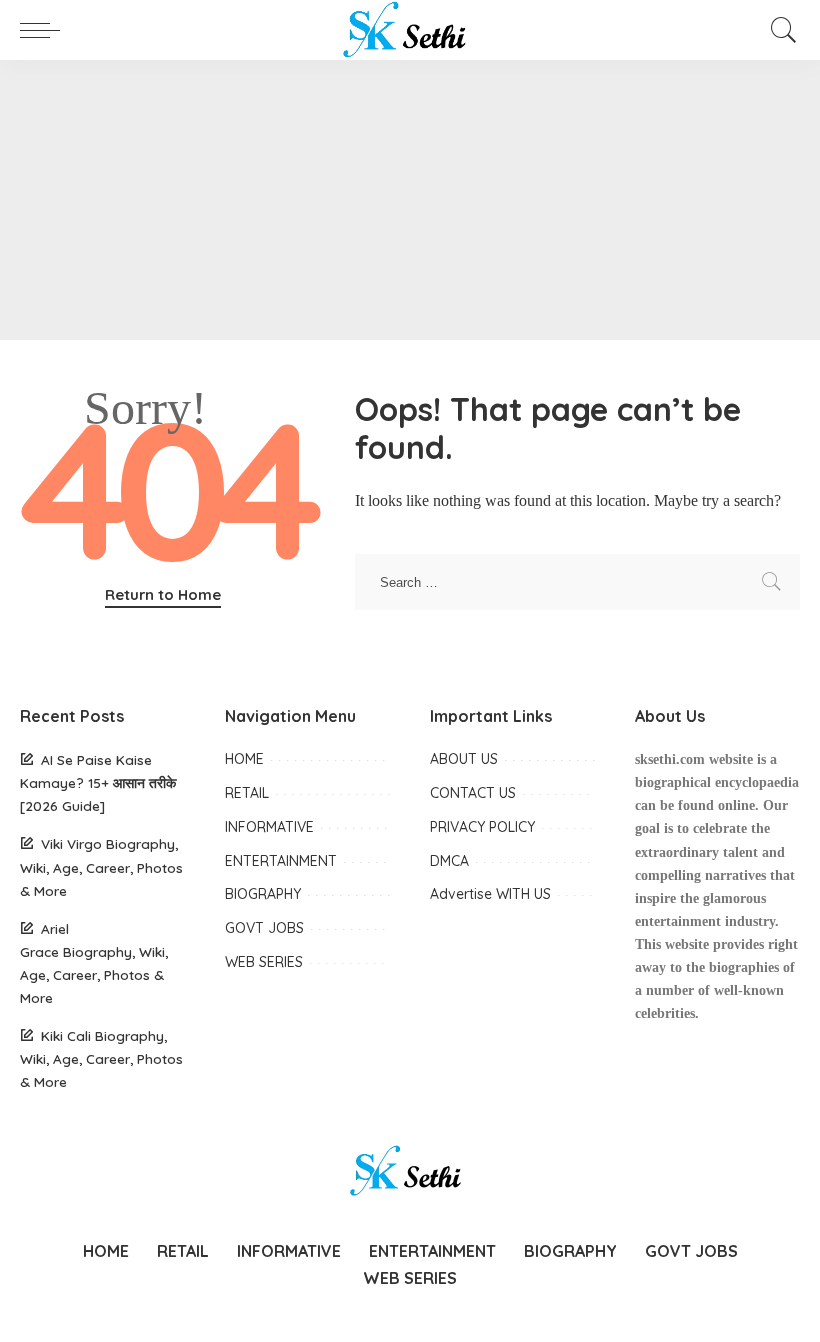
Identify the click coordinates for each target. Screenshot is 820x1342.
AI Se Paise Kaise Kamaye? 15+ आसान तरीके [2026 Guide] (98, 782)
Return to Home (163, 594)
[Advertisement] (410, 200)
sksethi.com (670, 759)
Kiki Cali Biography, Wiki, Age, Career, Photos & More (101, 1058)
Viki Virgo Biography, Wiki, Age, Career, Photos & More (101, 866)
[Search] (779, 30)
